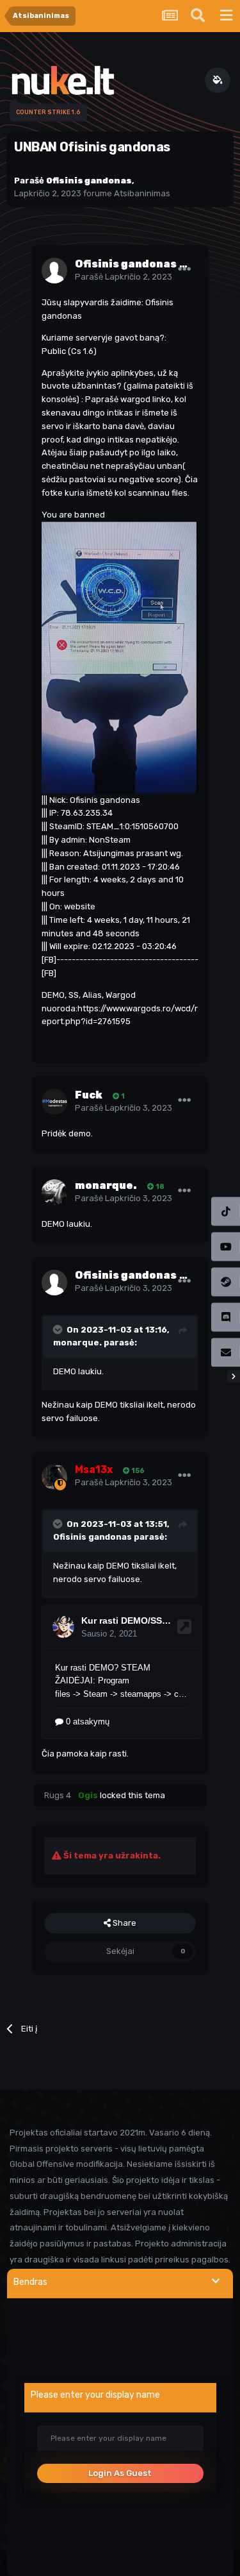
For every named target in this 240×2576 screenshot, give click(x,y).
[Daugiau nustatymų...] (184, 269)
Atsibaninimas (142, 193)
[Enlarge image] (120, 657)
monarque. (77, 1343)
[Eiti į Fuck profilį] (54, 1102)
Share (124, 1923)
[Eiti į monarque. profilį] (54, 1192)
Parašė (124, 277)
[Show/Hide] (216, 2281)
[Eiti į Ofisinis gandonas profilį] (54, 271)
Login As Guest (120, 2473)
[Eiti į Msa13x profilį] (54, 1477)
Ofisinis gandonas (92, 1537)
